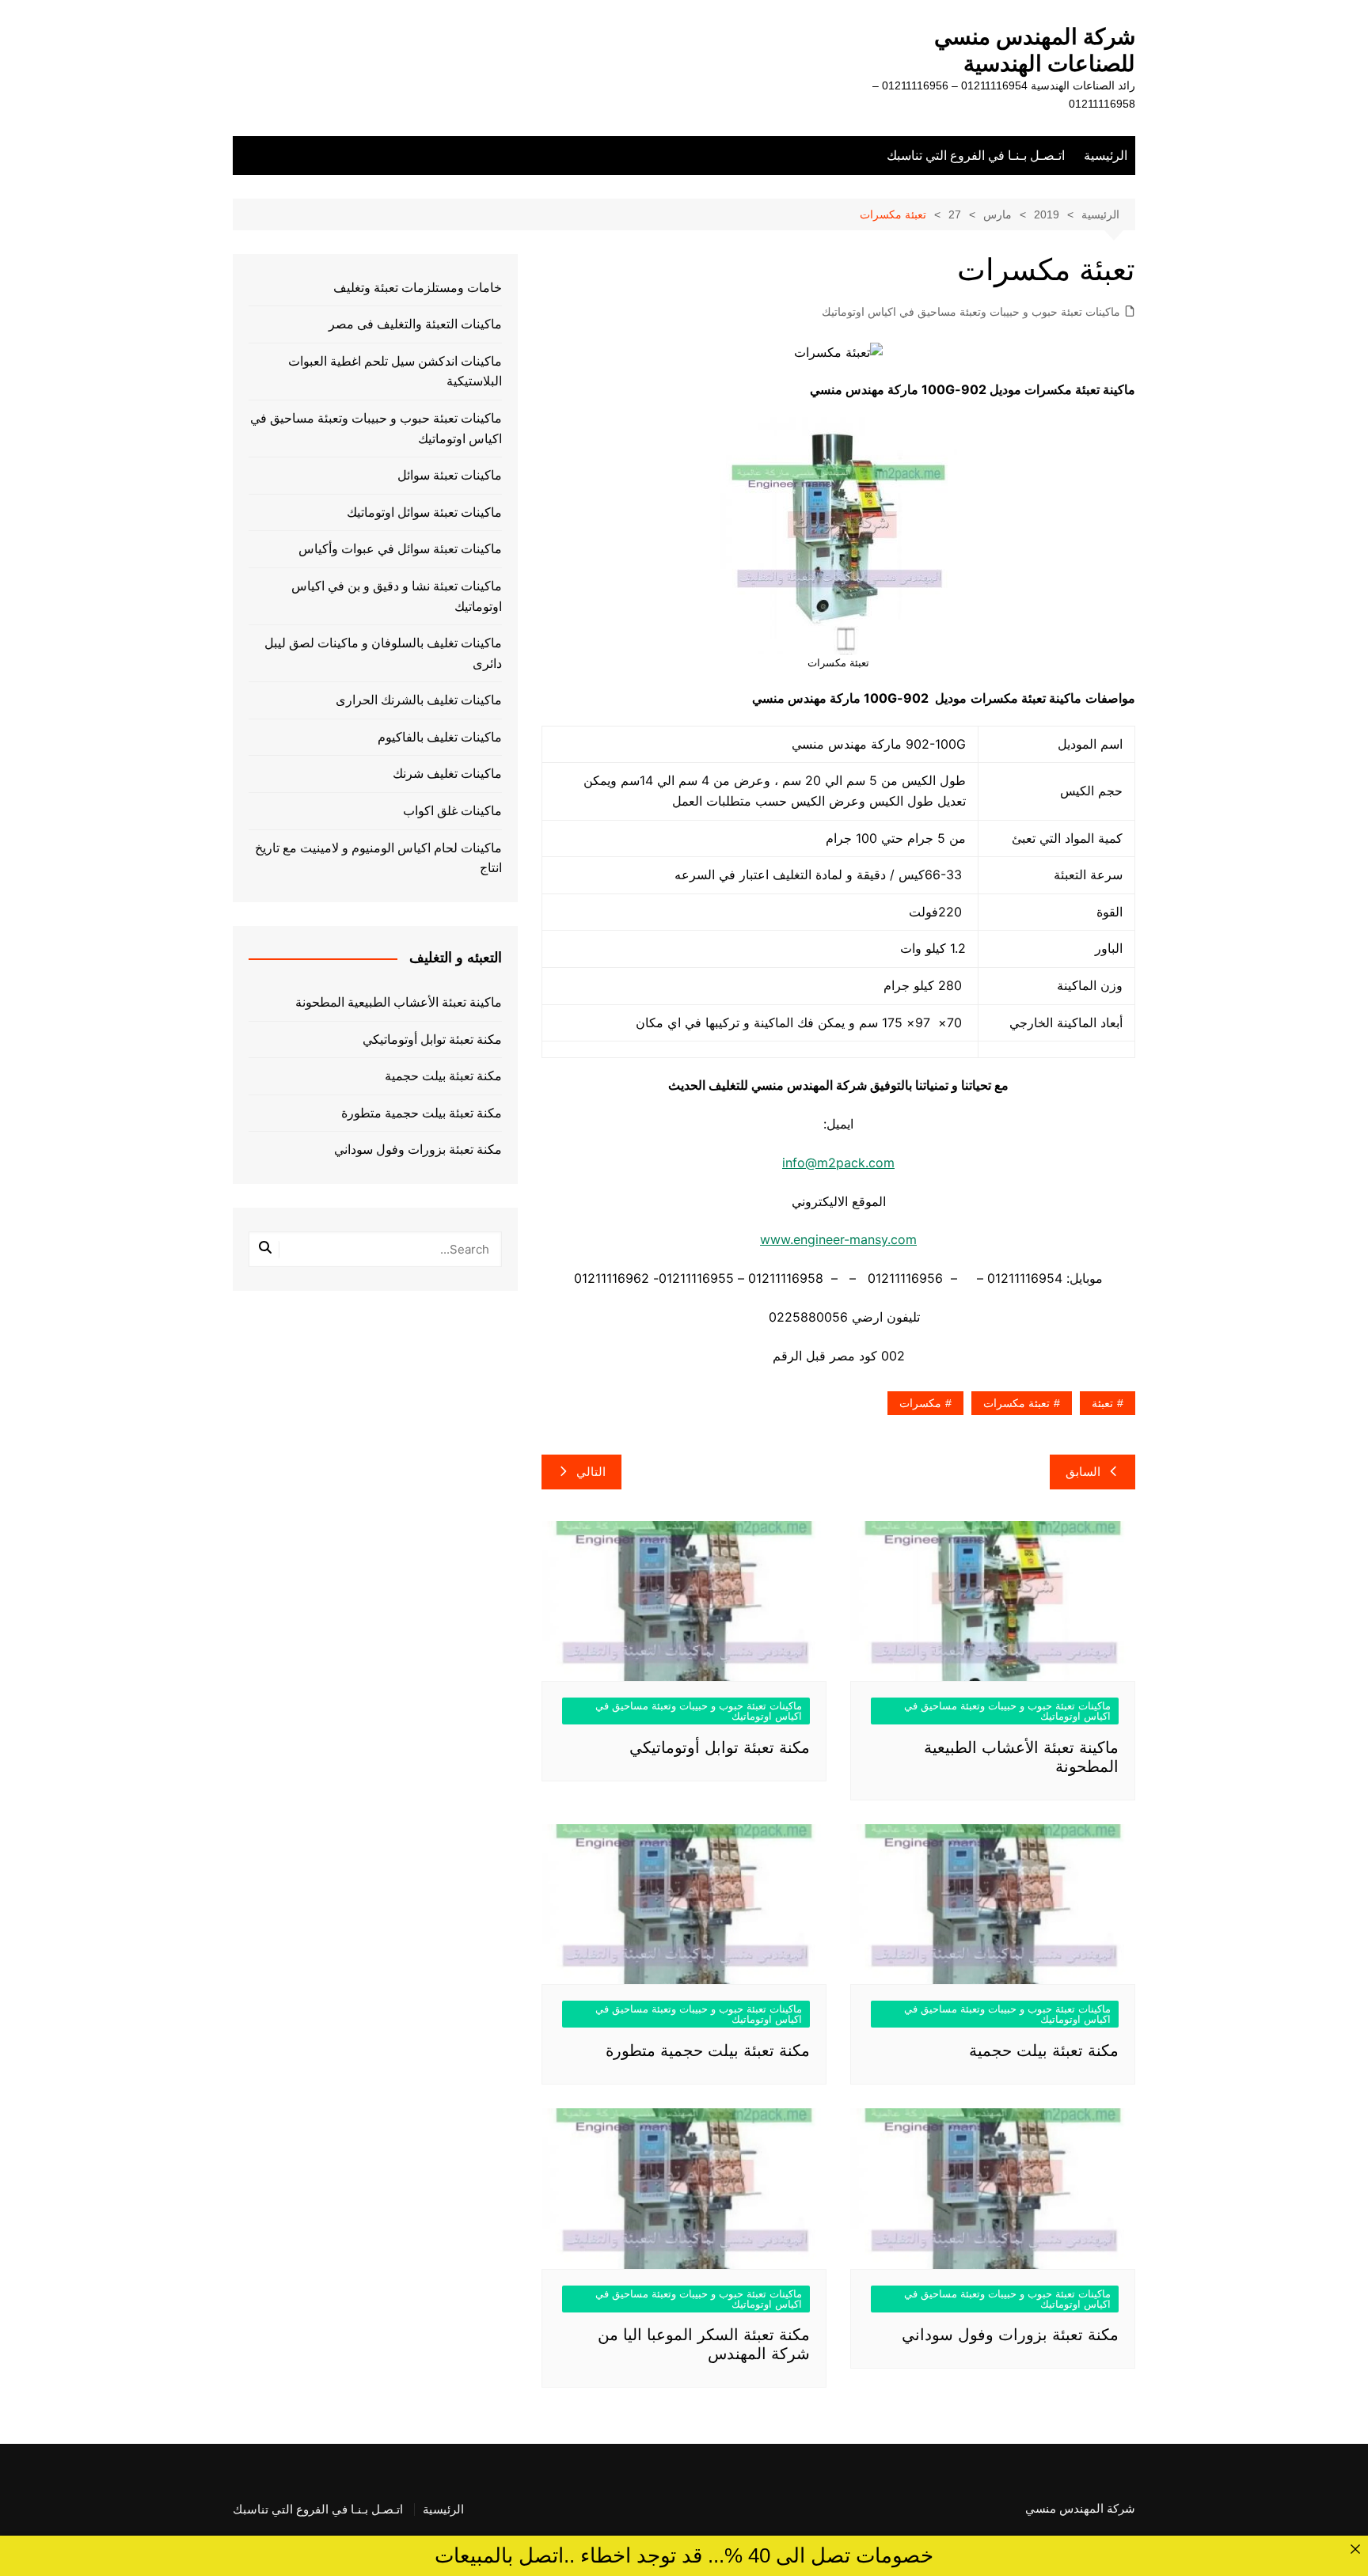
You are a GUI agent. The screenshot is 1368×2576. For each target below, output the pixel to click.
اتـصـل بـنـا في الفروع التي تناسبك (976, 156)
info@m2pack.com (838, 1163)
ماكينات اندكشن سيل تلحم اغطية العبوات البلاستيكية (395, 372)
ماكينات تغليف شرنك (447, 774)
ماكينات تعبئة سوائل (450, 475)
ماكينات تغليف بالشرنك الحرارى (419, 700)
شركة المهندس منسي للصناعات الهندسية (1035, 50)
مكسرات (920, 1403)
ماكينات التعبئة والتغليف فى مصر (415, 324)
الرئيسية (1106, 156)
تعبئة (1102, 1403)
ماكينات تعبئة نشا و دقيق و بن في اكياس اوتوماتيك (397, 596)
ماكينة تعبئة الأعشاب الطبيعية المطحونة (399, 1002)
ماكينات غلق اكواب (452, 811)
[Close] (1355, 2549)
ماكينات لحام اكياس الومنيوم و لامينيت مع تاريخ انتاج (378, 858)
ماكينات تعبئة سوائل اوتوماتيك (424, 512)
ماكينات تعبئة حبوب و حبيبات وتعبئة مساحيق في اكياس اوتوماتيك (971, 312)
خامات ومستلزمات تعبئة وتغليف (418, 288)
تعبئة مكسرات (1016, 1403)
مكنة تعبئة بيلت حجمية (1044, 2051)
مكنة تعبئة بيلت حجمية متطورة (708, 2051)
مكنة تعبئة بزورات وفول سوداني (1010, 2335)
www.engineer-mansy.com (838, 1239)
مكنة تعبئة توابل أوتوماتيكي (720, 1747)
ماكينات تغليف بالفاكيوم (440, 737)
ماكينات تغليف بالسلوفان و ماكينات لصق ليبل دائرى (383, 653)
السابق (1083, 1472)
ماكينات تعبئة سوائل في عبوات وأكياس (400, 549)
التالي (591, 1472)
